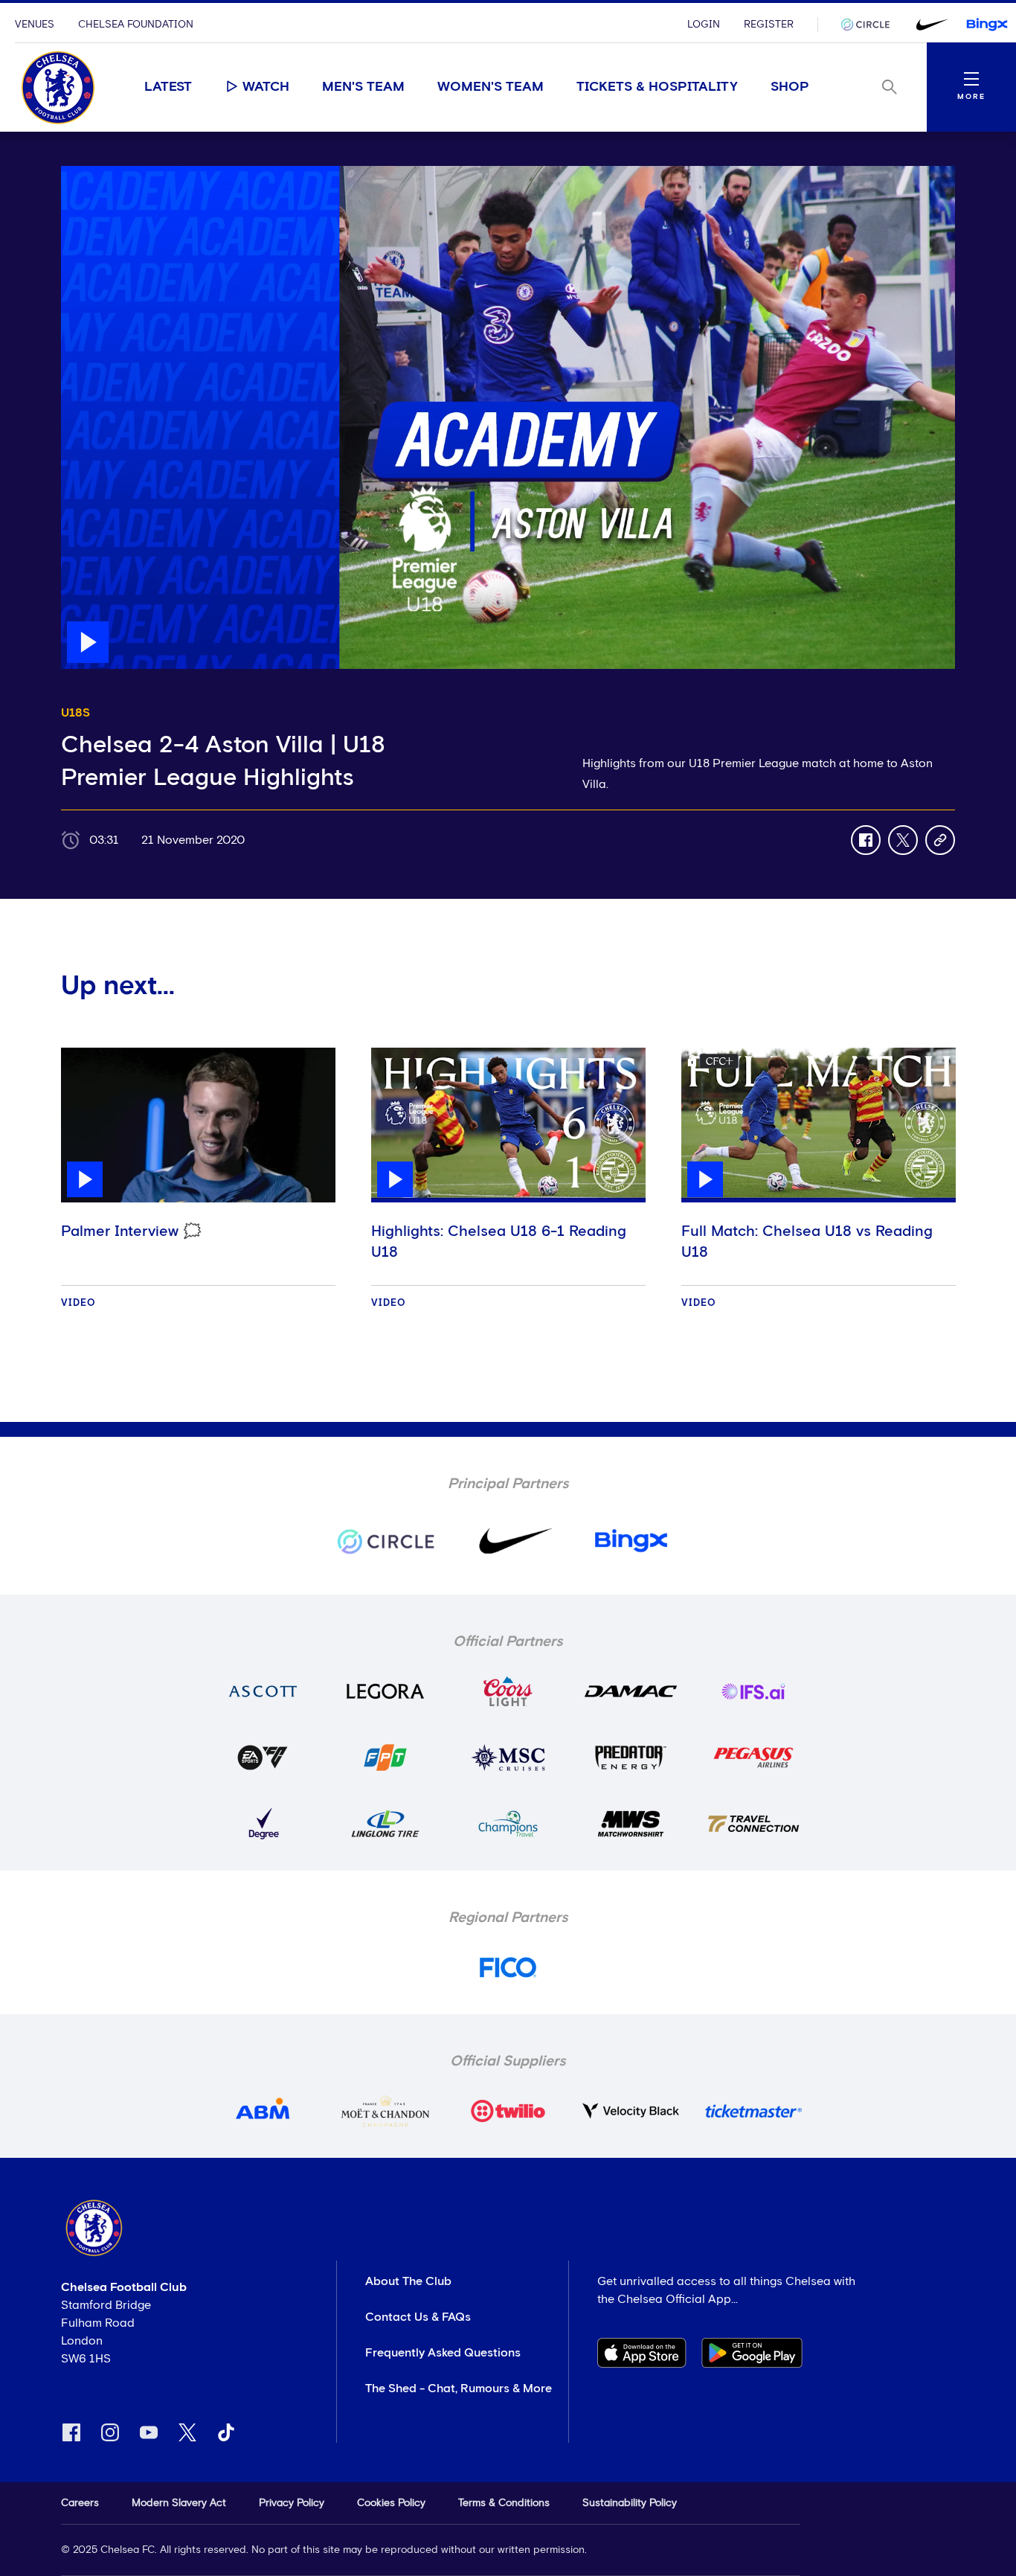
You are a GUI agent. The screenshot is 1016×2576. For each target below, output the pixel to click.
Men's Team (363, 87)
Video (78, 1303)
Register (769, 25)
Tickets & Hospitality (657, 87)
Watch (266, 87)
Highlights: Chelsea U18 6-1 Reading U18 (499, 1242)
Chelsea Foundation (136, 25)
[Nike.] (929, 25)
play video (90, 173)
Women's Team (491, 87)
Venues (35, 25)
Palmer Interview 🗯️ (131, 1231)
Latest (168, 87)
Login (704, 25)
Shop (790, 87)
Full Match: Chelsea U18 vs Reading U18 (807, 1242)
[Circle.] (871, 25)
